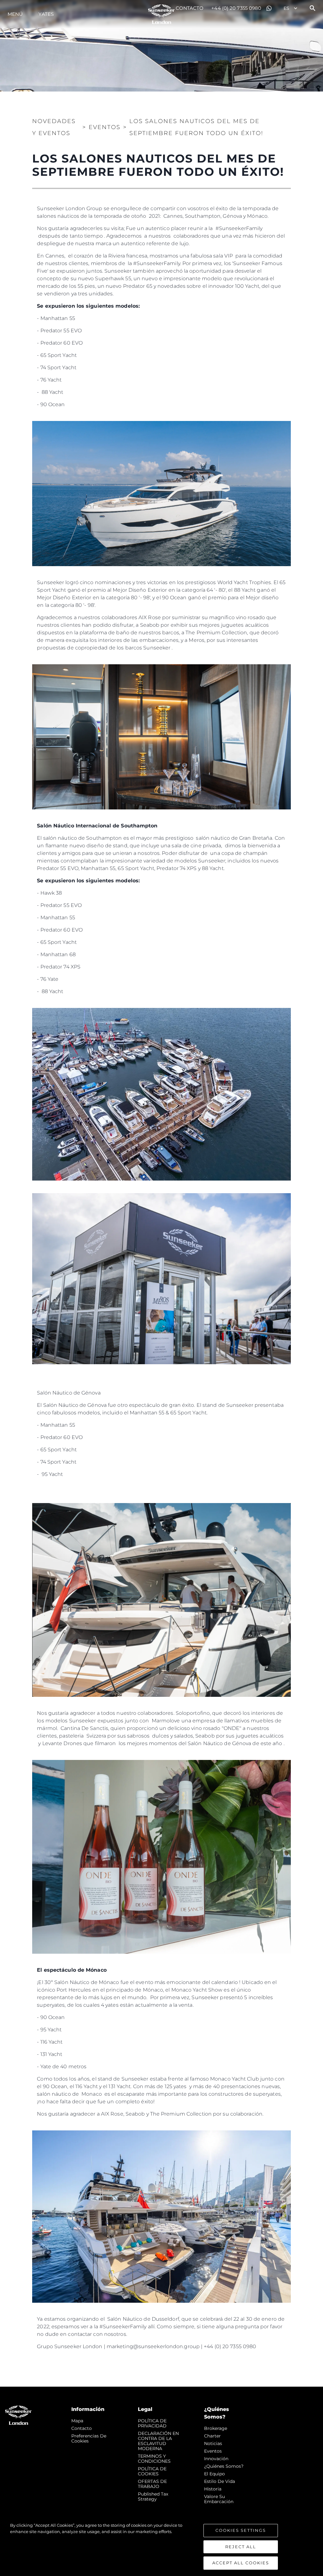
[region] (161, 2546)
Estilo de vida (220, 2481)
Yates (46, 14)
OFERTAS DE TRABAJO (152, 2484)
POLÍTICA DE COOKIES (152, 2471)
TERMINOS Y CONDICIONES (154, 2459)
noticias (213, 2443)
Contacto (190, 8)
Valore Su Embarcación (219, 2499)
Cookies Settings (241, 2530)
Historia (213, 2489)
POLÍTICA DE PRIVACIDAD (152, 2423)
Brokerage (216, 2428)
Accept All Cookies (241, 2563)
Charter (212, 2436)
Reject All (241, 2547)
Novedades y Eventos (54, 127)
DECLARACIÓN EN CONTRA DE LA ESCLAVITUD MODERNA (158, 2441)
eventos (213, 2451)
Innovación (216, 2459)
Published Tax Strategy (153, 2496)
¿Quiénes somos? (224, 2466)
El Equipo (214, 2474)
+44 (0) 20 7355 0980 (236, 8)
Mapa (77, 2421)
